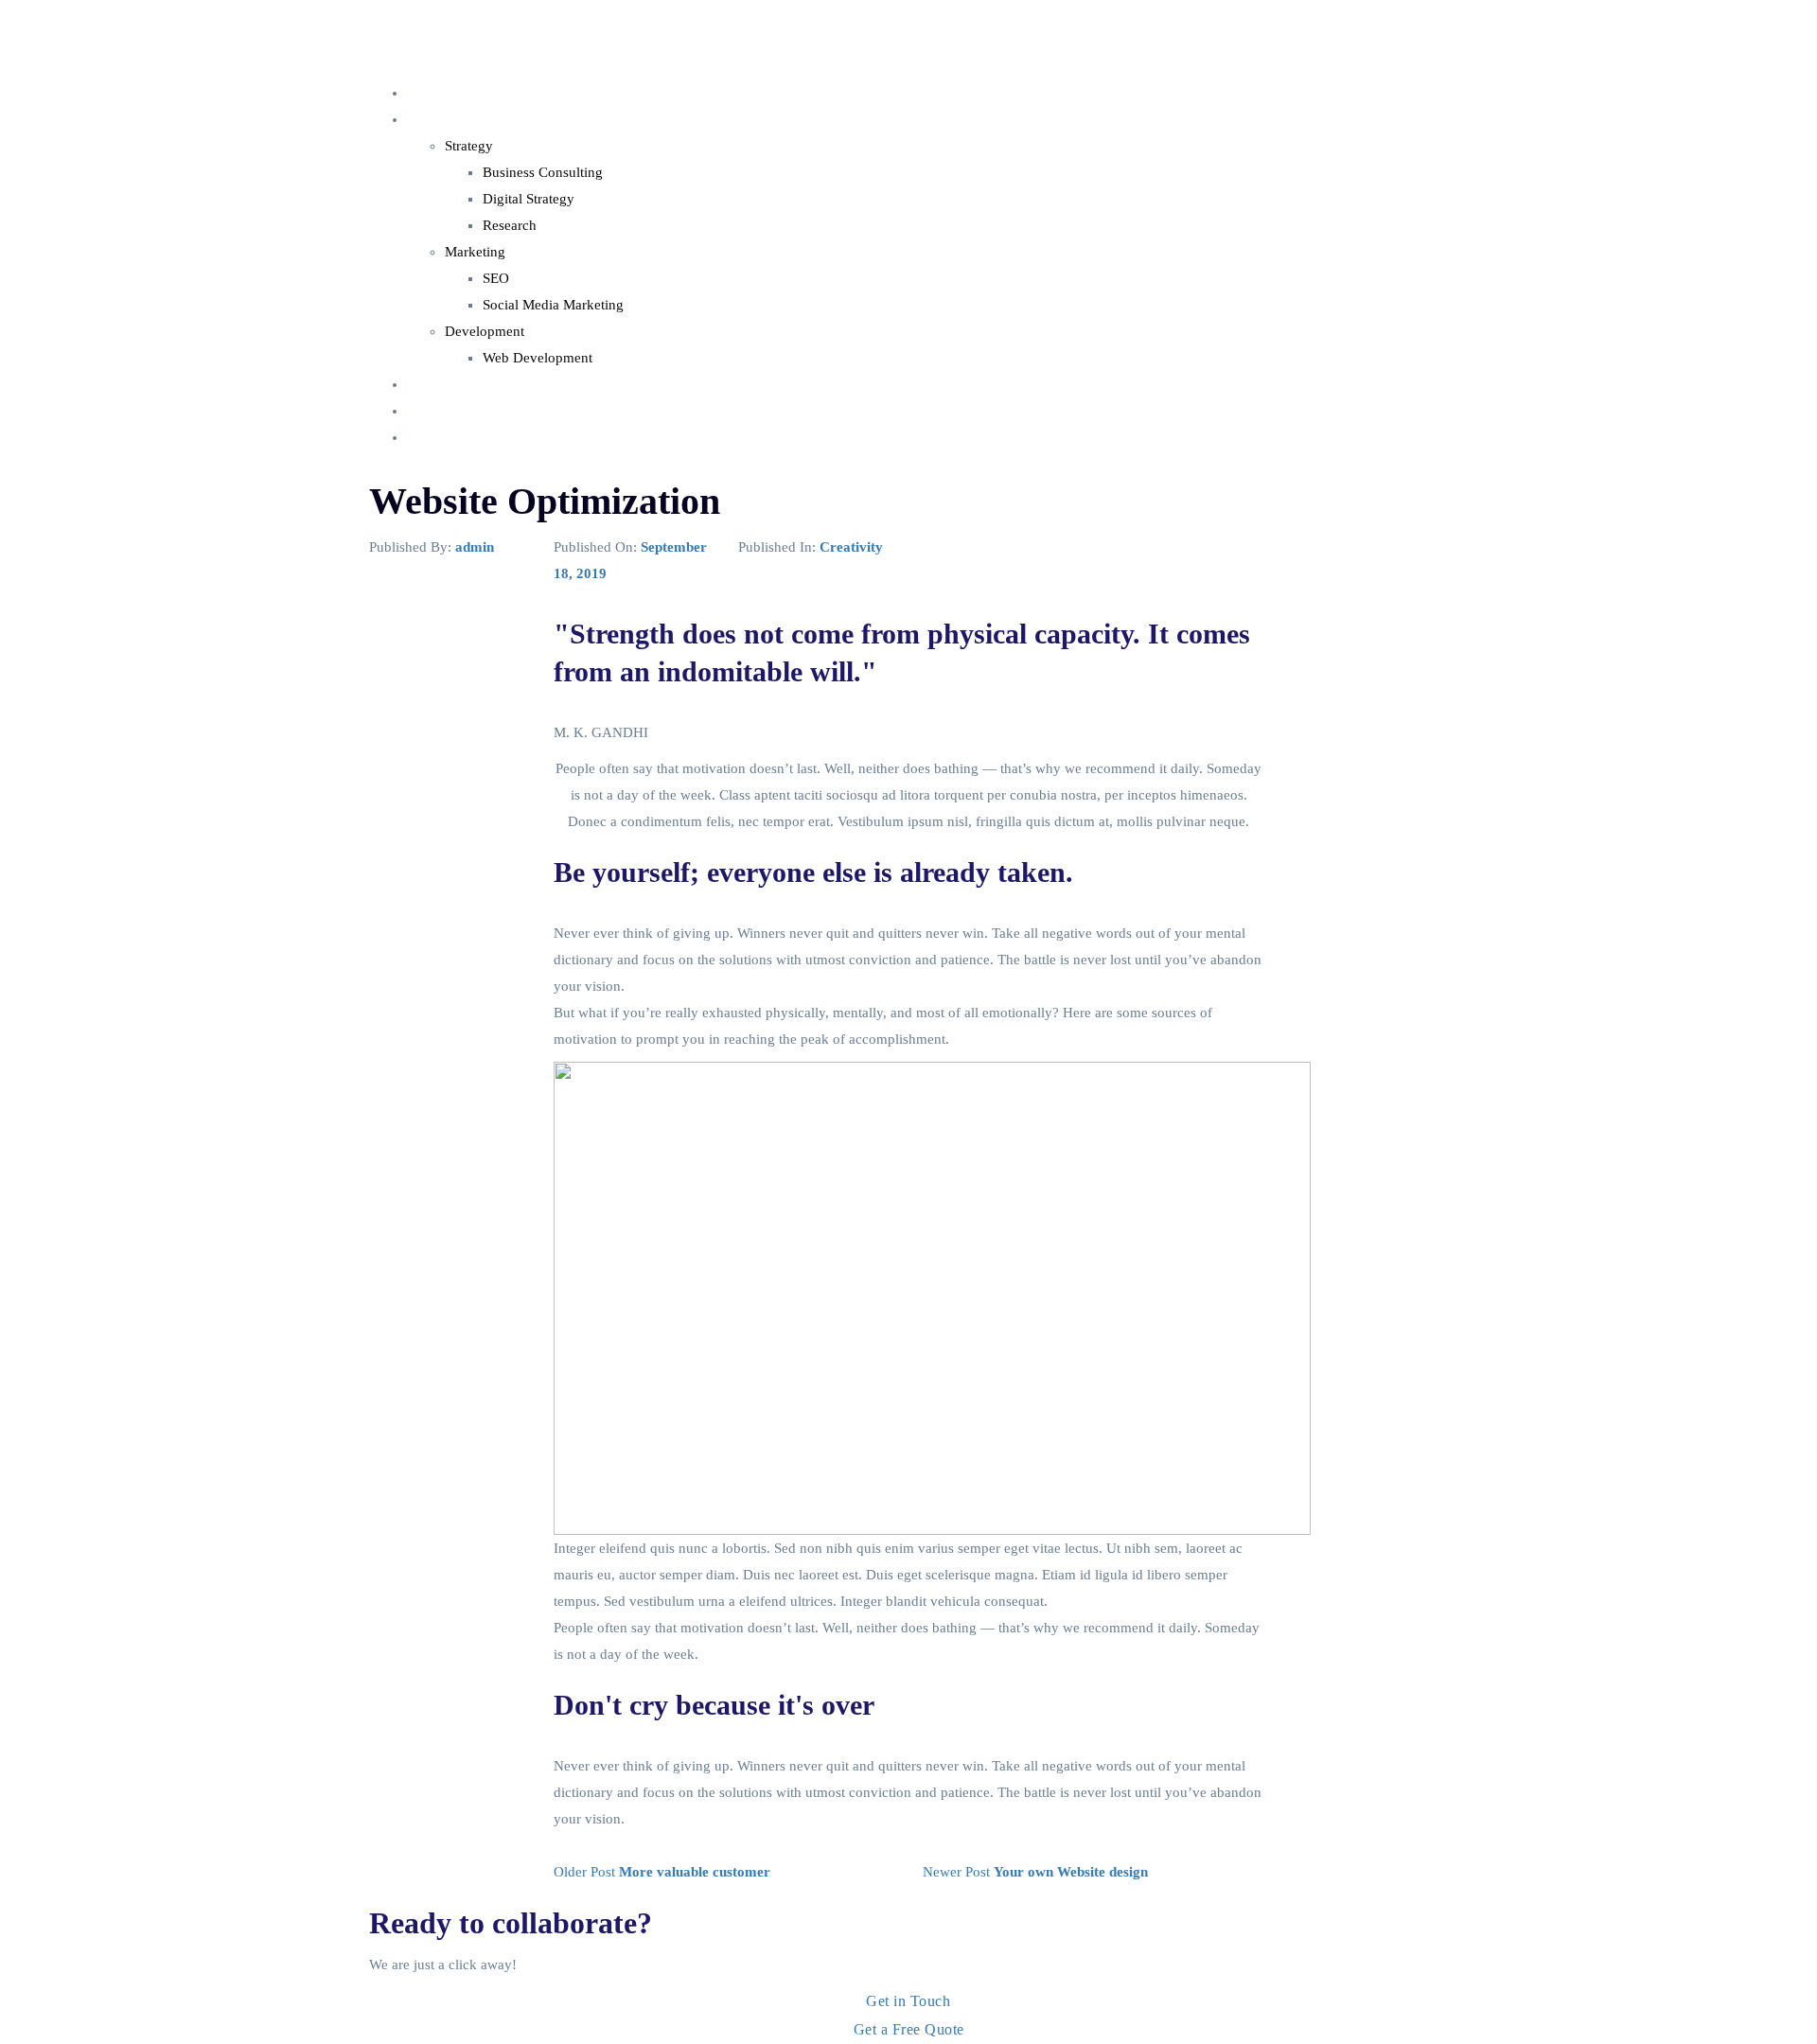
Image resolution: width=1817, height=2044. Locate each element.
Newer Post (1035, 1872)
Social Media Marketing (553, 305)
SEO (496, 278)
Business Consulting (543, 172)
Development (485, 331)
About (425, 384)
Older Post (662, 1872)
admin (475, 547)
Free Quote (440, 437)
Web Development (538, 358)
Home (425, 93)
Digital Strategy (529, 199)
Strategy (469, 146)
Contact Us (440, 411)
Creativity (851, 547)
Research (510, 225)
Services (432, 119)
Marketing (475, 252)
